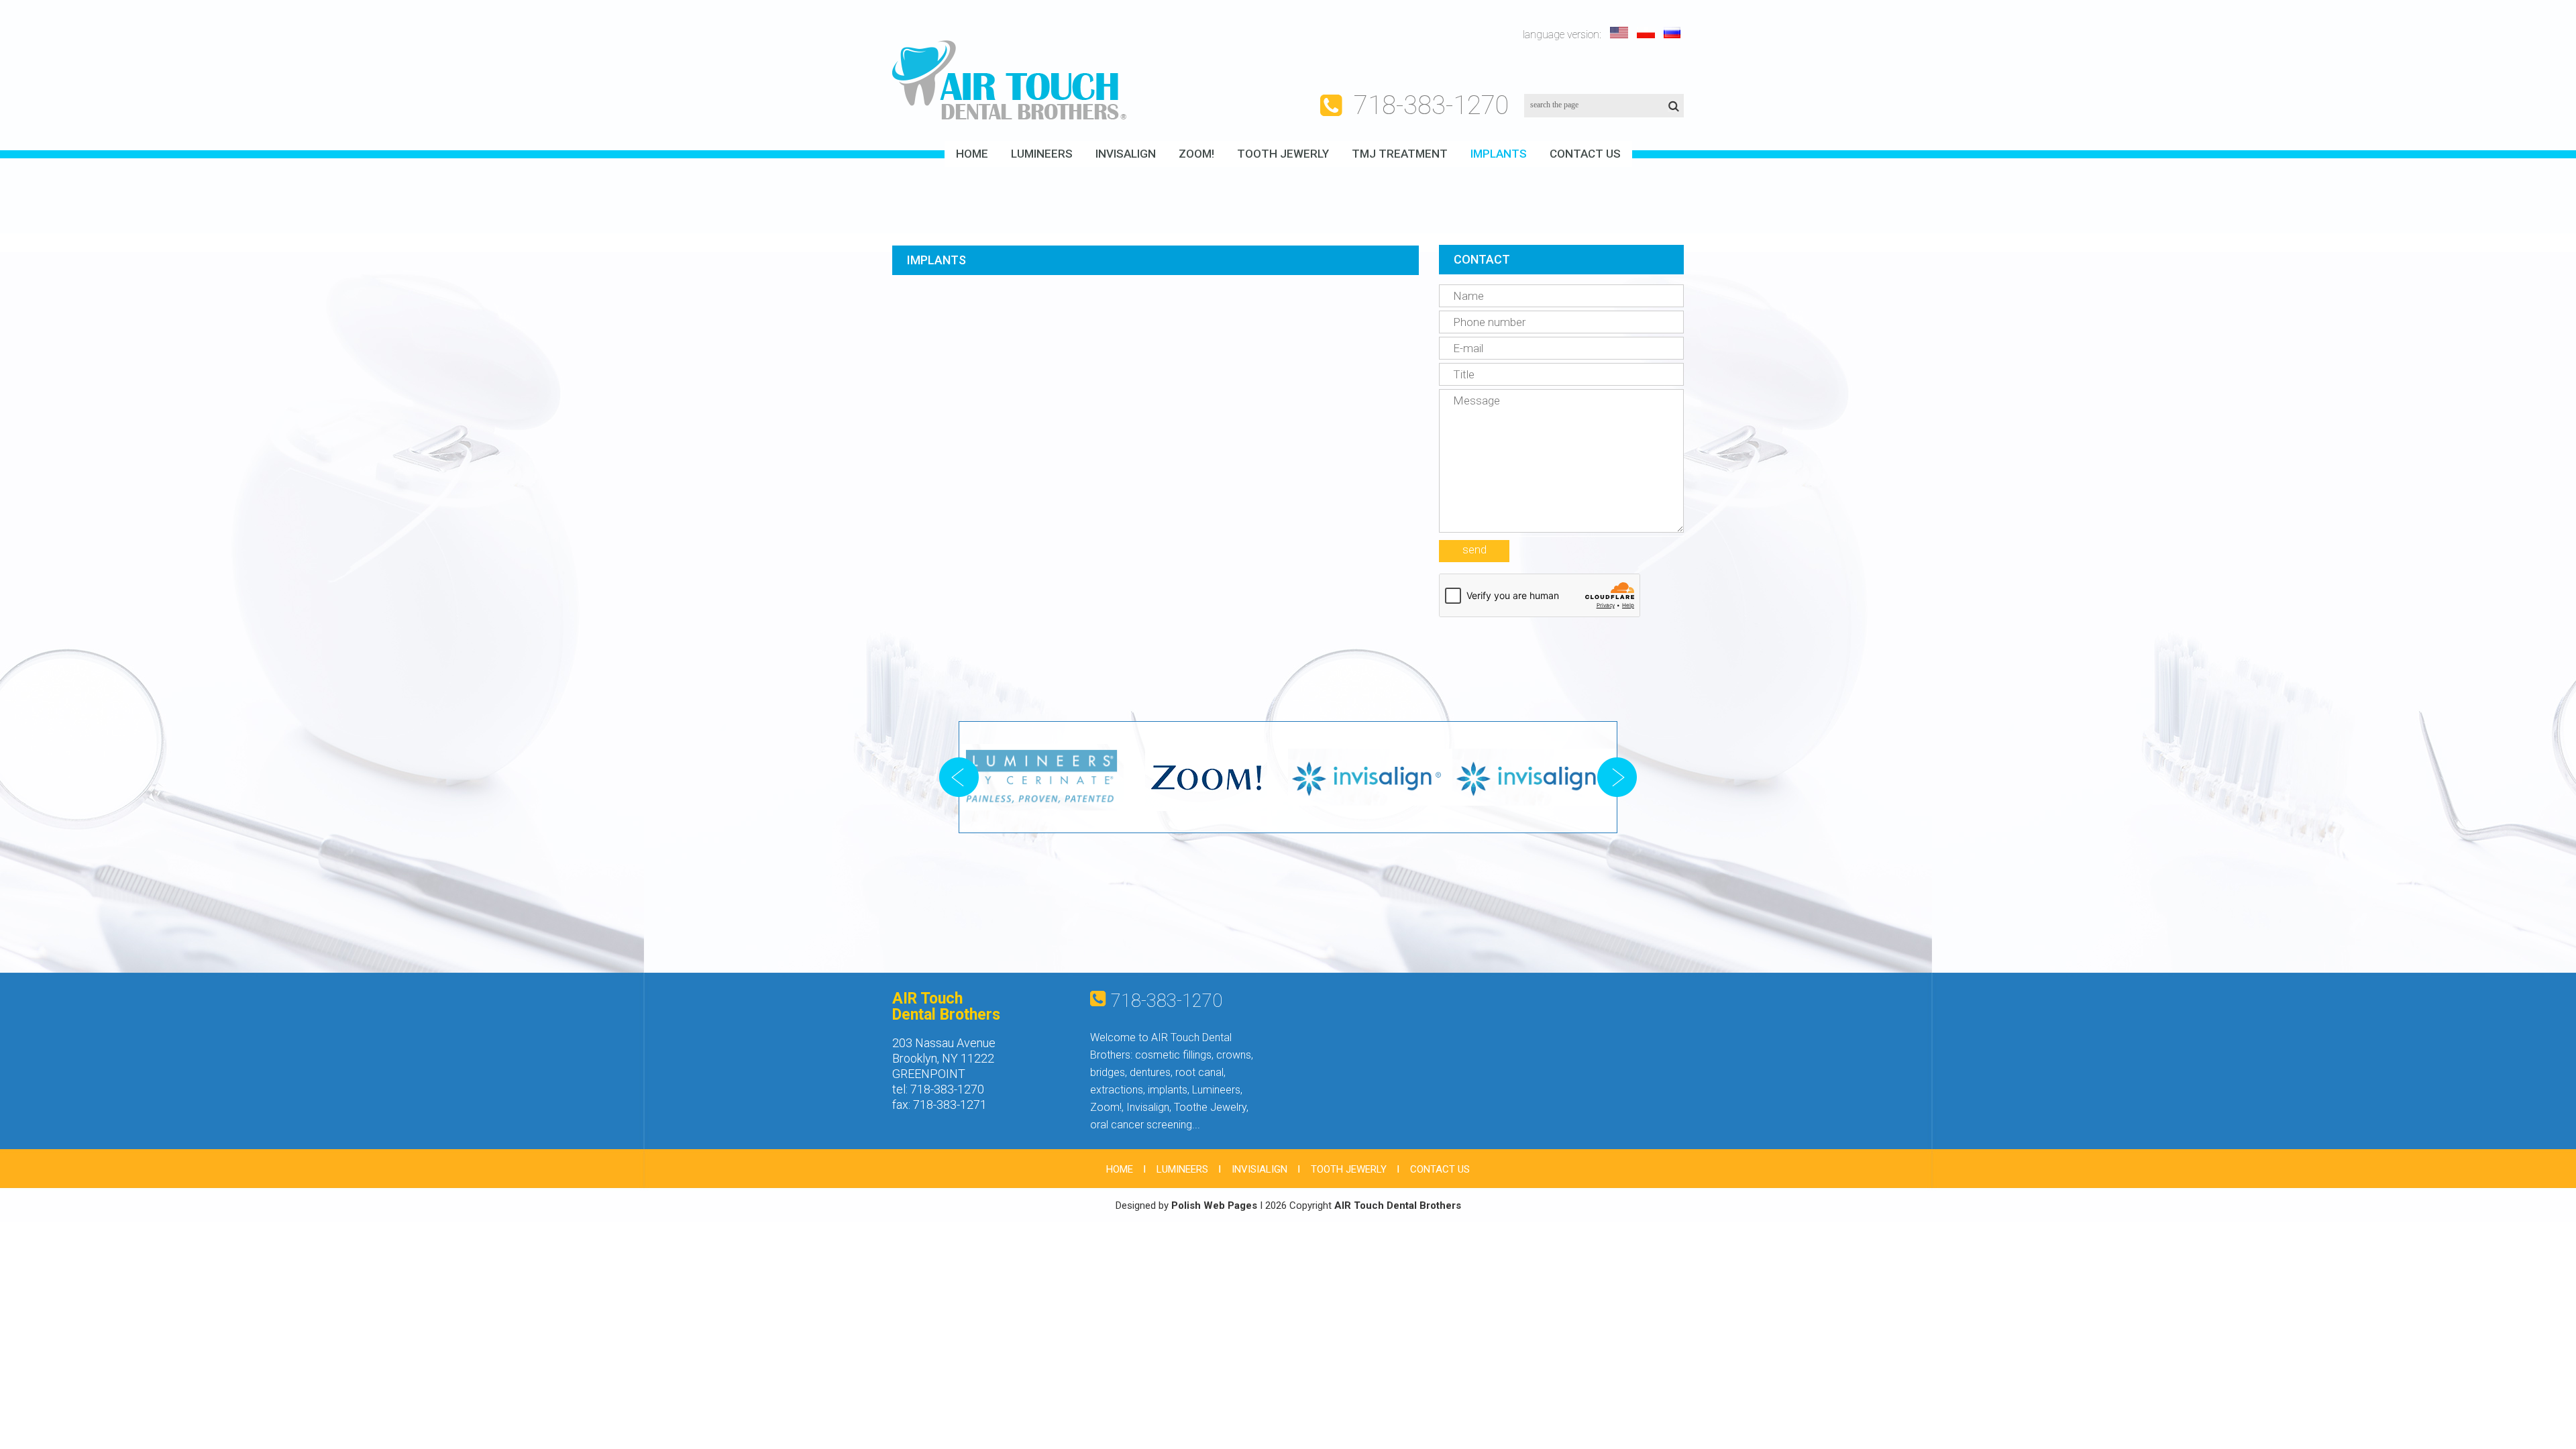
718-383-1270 (1432, 105)
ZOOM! (1196, 154)
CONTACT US (1585, 154)
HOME (972, 154)
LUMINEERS (1042, 154)
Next (1617, 777)
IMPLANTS (1499, 154)
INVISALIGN (1126, 154)
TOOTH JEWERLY (1283, 154)
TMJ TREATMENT (1400, 154)
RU (1674, 33)
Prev (959, 777)
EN (1620, 33)
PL (1647, 33)
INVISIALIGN (1259, 1169)
